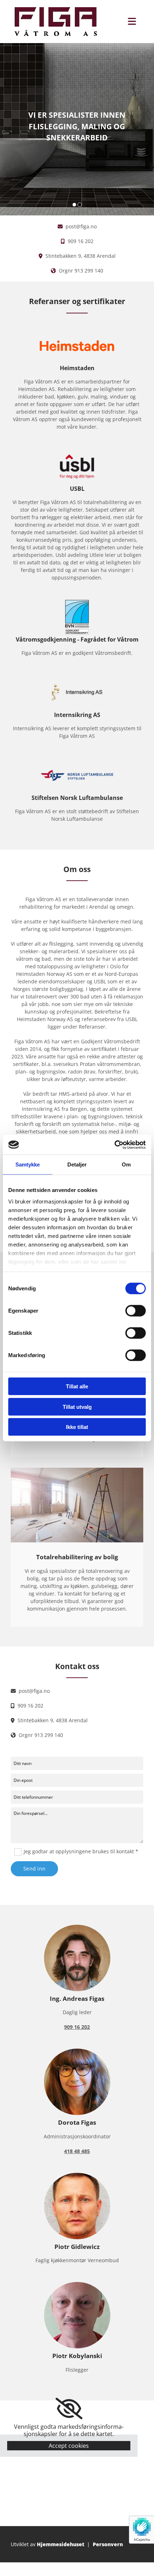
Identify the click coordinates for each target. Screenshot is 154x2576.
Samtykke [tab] (28, 1164)
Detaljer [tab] (77, 1164)
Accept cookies (69, 2446)
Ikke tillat (77, 1427)
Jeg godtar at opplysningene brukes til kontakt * (81, 1851)
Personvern (108, 2544)
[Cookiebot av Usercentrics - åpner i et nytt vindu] (114, 1145)
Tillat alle (77, 1386)
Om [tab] (126, 1164)
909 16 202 (81, 241)
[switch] (136, 1311)
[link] (69, 2409)
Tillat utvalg (77, 1406)
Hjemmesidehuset (61, 2544)
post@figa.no (81, 226)
